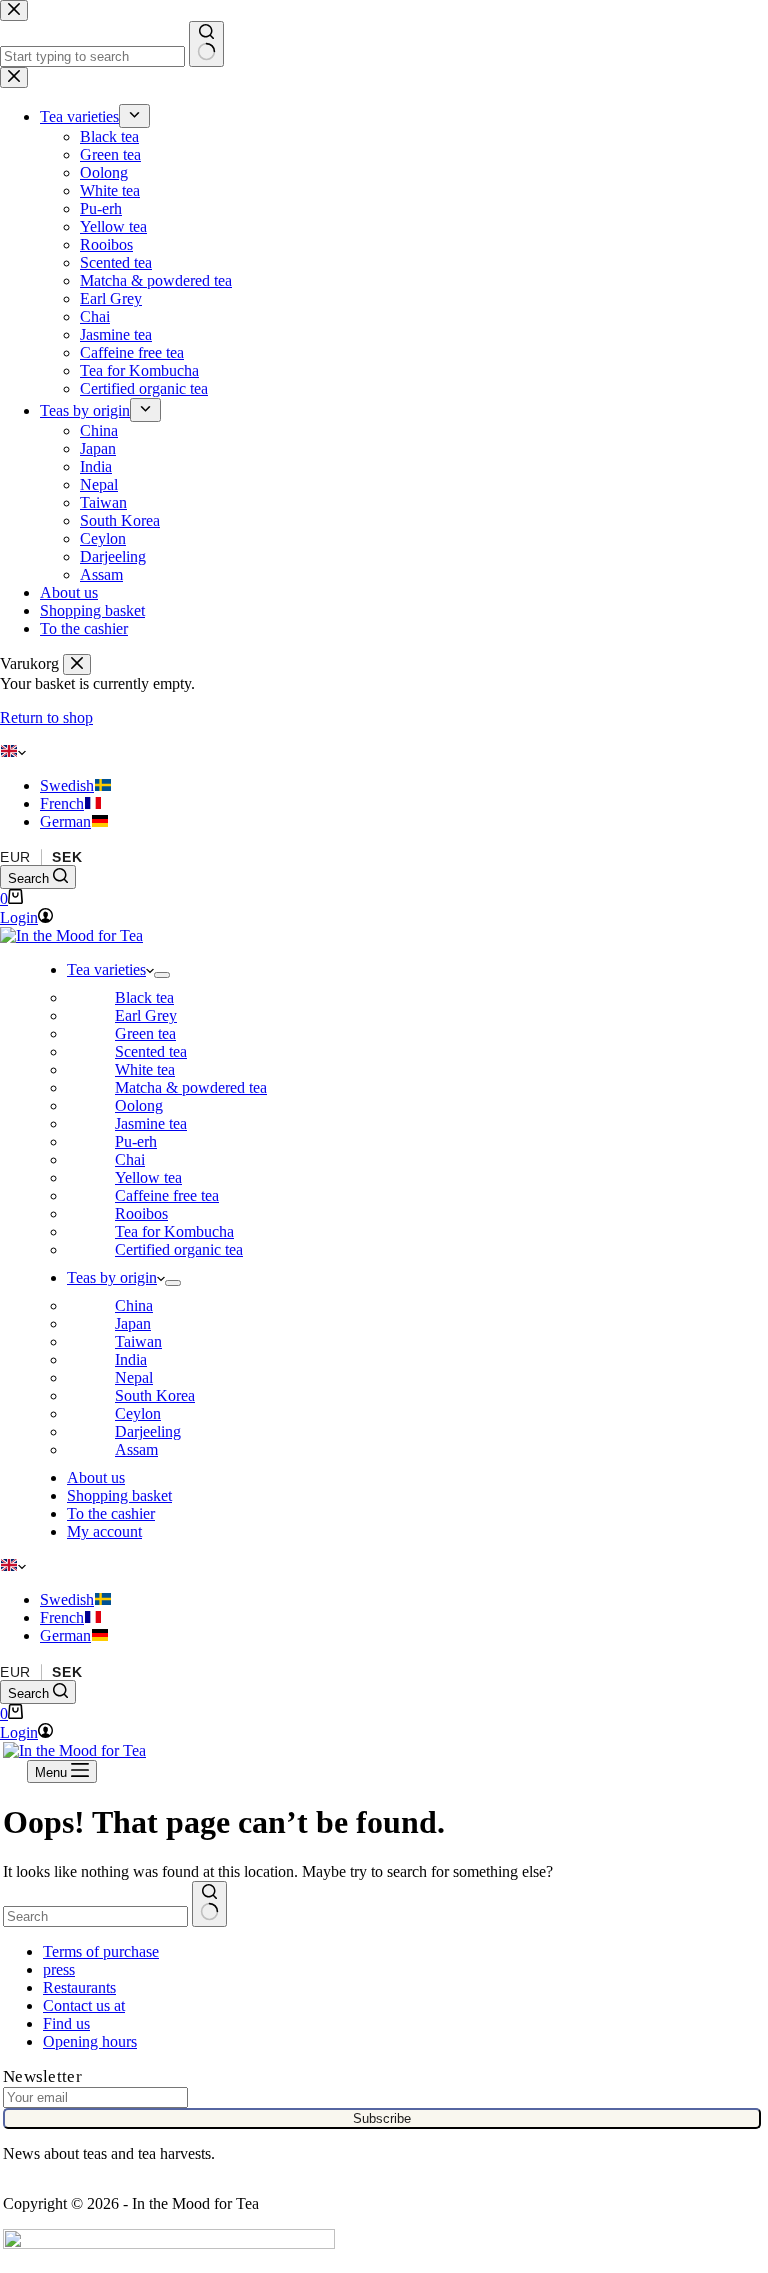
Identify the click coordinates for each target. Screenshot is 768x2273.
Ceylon (138, 1413)
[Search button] (209, 1904)
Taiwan (138, 1341)
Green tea (145, 1033)
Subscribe (382, 2118)
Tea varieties (106, 969)
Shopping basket (119, 1495)
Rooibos (141, 1213)
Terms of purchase (101, 1951)
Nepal (134, 1377)
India (131, 1359)
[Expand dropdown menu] (162, 975)
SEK (67, 857)
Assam (136, 1449)
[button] (384, 752)
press (59, 1969)
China (134, 1305)
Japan (133, 1323)
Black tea (144, 997)
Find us (66, 2023)
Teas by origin (112, 1277)
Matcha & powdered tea (191, 1087)
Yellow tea (148, 1177)
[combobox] (95, 1916)
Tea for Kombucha (174, 1231)
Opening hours (90, 2041)
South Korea (155, 1395)
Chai (130, 1159)
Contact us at (84, 2005)
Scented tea (151, 1051)
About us (96, 1477)
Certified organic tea (179, 1249)
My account (104, 1531)
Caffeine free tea (167, 1195)
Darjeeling (148, 1431)
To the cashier (111, 1513)
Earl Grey (146, 1015)
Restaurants (79, 1987)
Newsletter (42, 2076)
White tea (145, 1069)
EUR (15, 857)
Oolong (139, 1105)
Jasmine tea (151, 1123)
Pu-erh (136, 1141)
